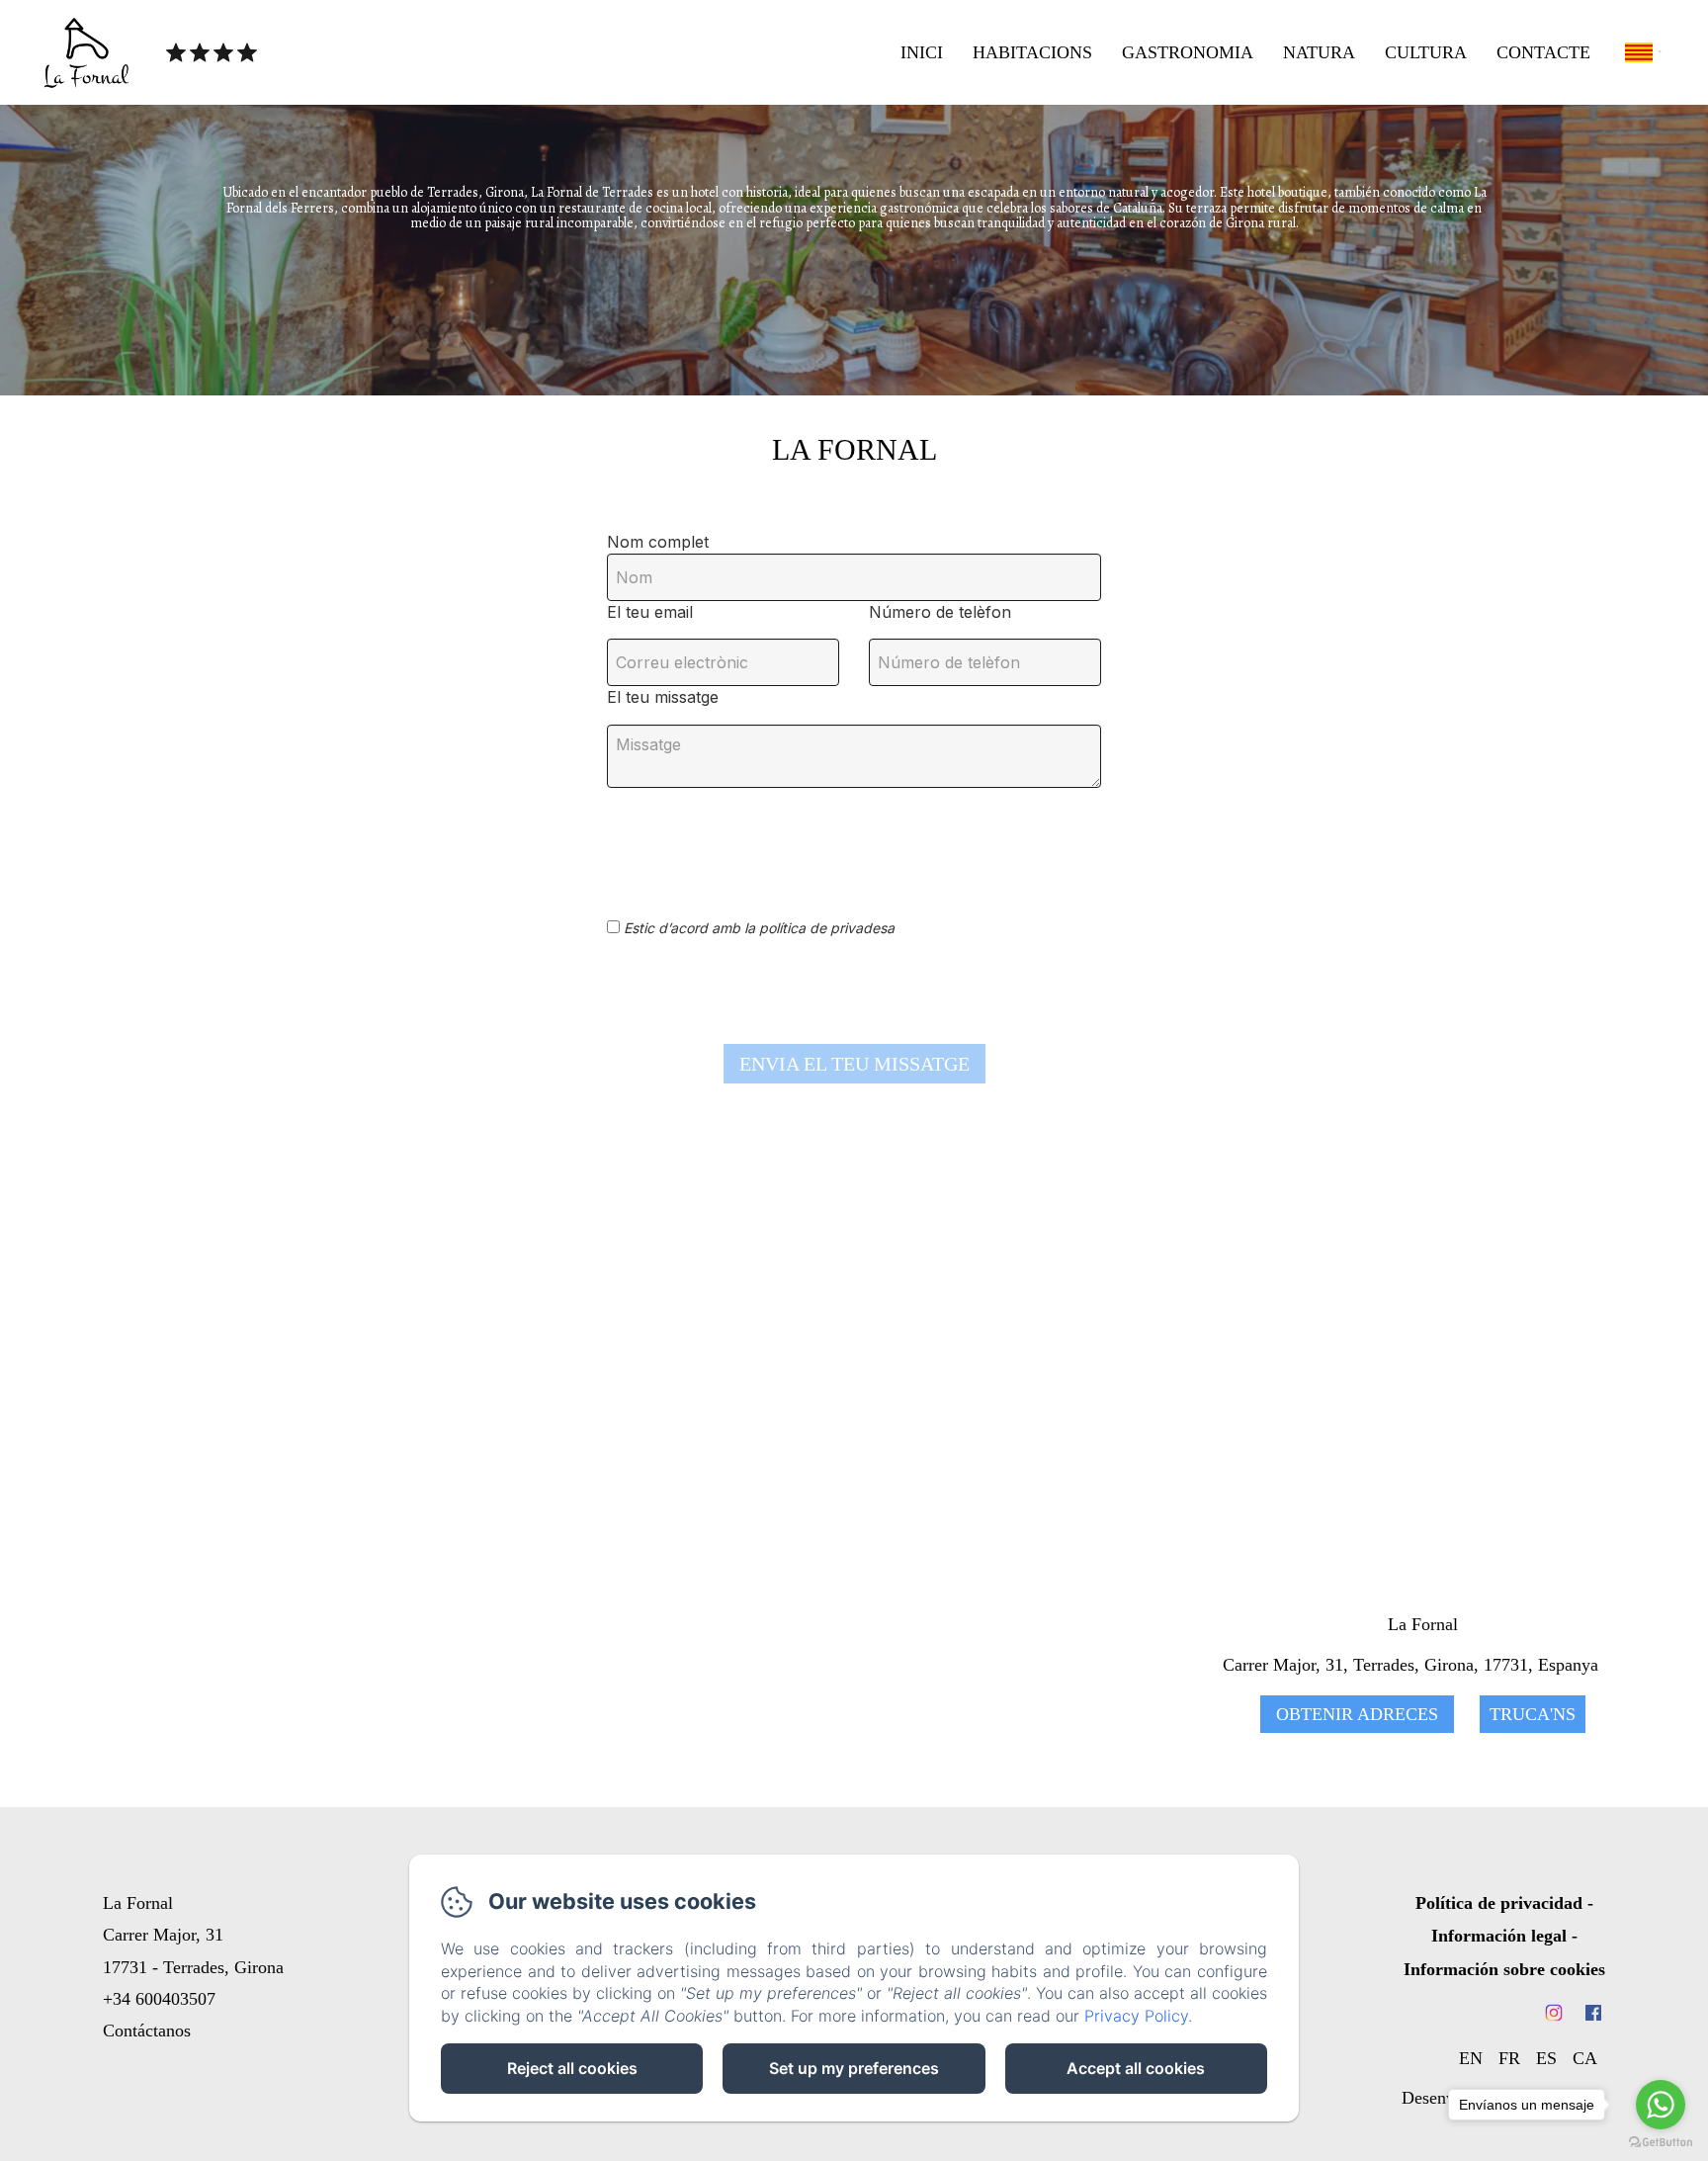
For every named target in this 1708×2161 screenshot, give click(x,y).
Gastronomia (1188, 52)
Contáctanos (147, 2031)
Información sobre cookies (1504, 1969)
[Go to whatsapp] (1661, 2105)
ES (1546, 2058)
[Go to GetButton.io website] (1661, 2142)
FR (1509, 2058)
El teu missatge (663, 697)
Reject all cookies (572, 2068)
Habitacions (1032, 52)
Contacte (1543, 52)
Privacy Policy (1136, 2016)
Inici (922, 52)
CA (1585, 2058)
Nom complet (658, 542)
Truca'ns (1533, 1714)
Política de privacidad (1499, 1903)
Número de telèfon (940, 612)
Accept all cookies (1136, 2068)
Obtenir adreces (1357, 1714)
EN (1471, 2058)
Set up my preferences (854, 2068)
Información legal (1499, 1936)
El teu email (650, 612)
